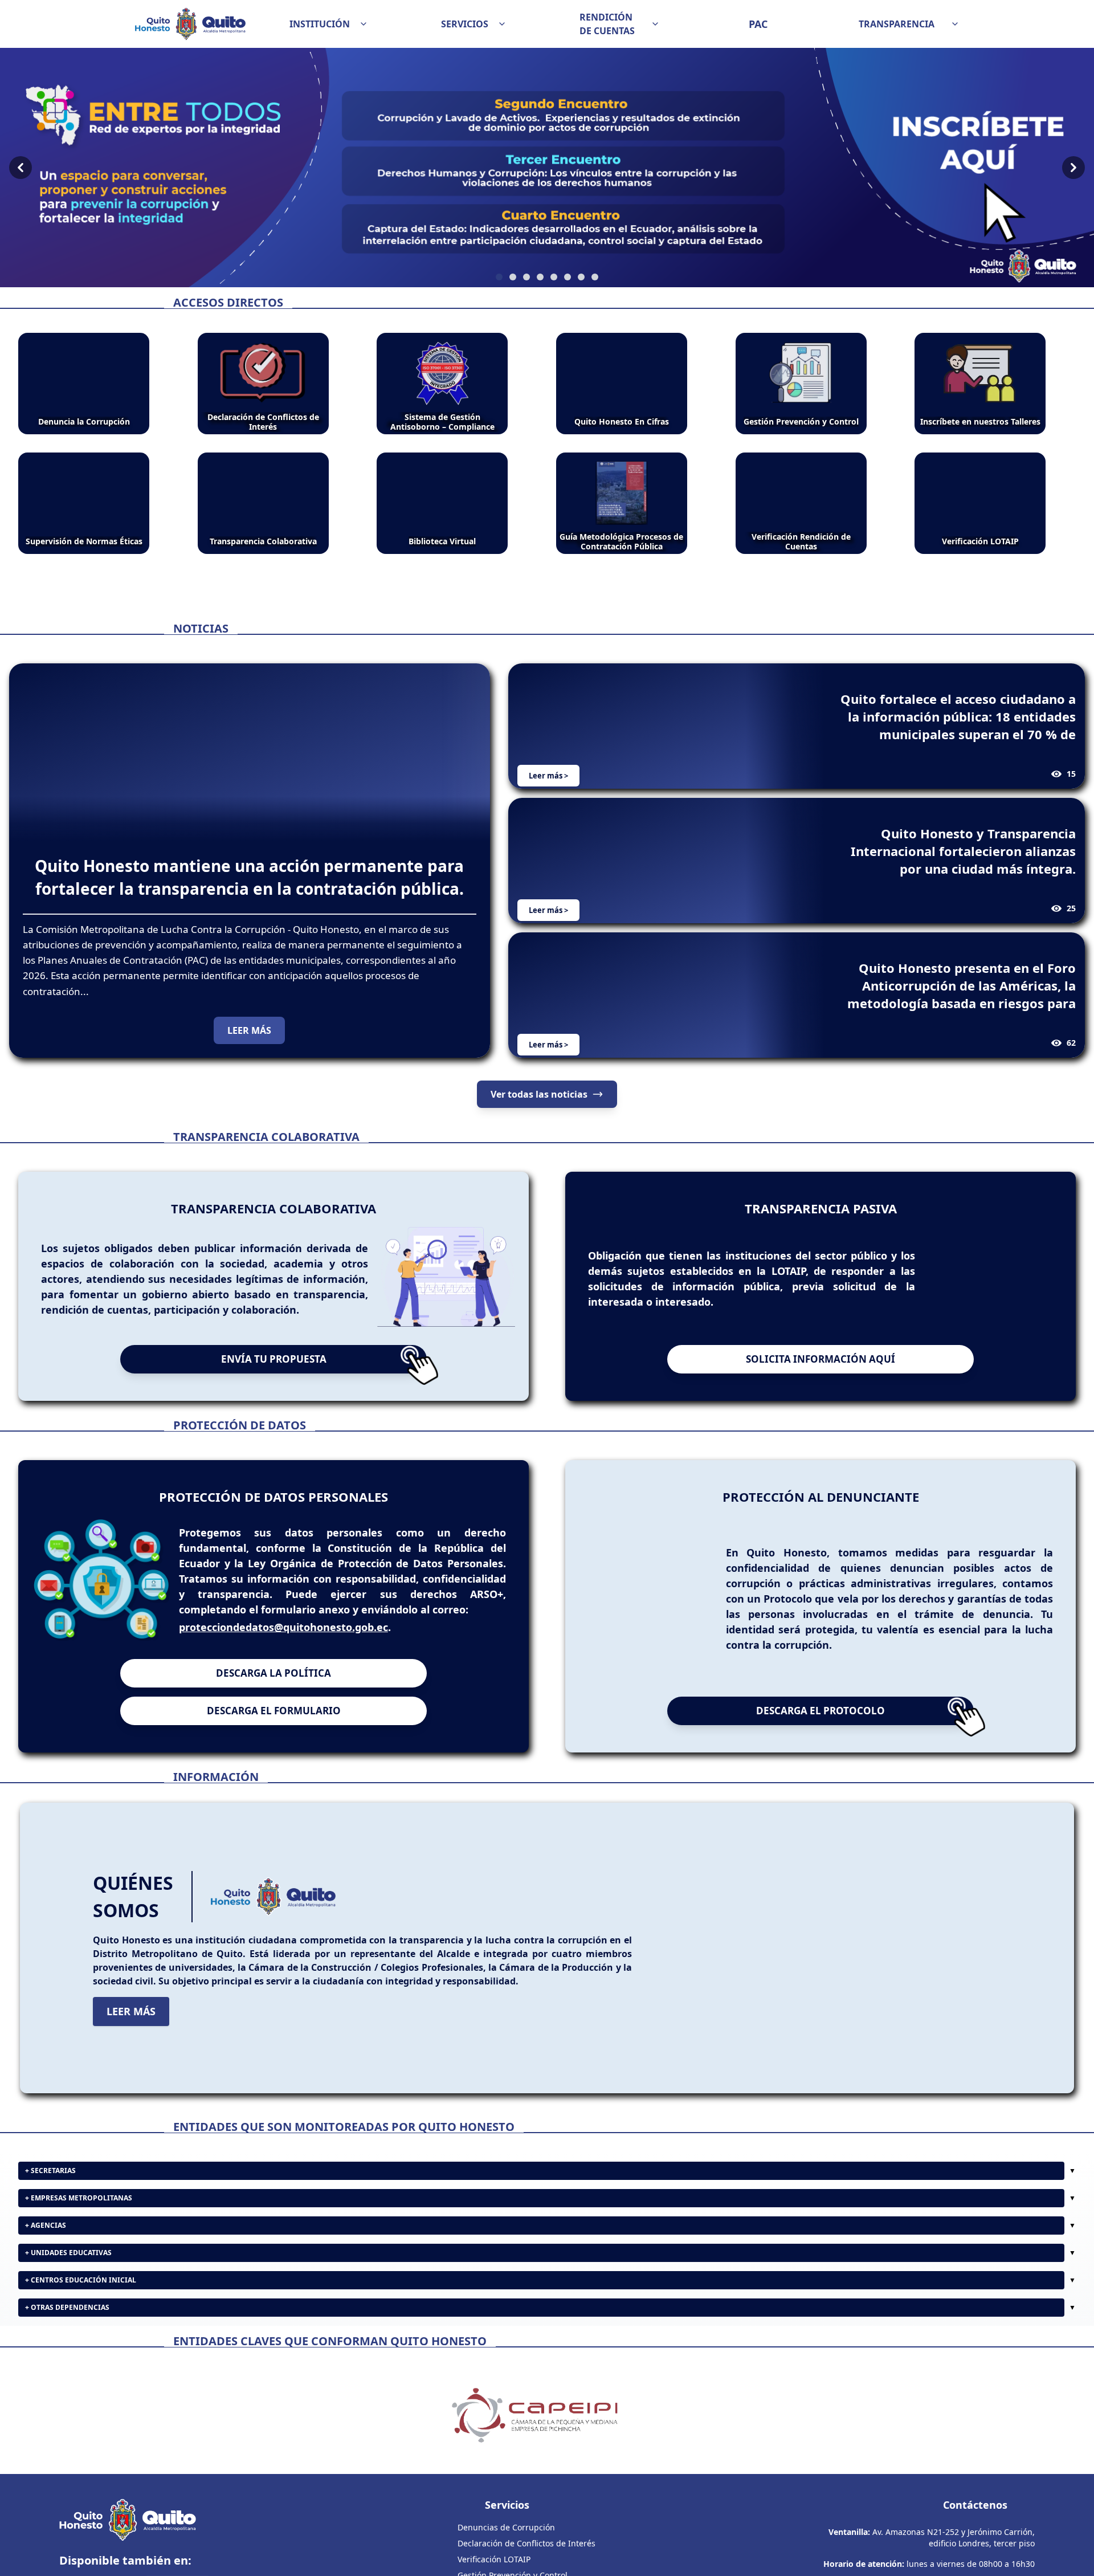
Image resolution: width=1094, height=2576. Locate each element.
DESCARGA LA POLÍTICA (273, 1713)
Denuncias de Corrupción (506, 2567)
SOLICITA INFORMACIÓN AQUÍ (820, 1399)
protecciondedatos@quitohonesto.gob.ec (283, 1667)
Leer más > (548, 776)
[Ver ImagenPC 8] (547, 168)
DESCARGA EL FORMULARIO (274, 1750)
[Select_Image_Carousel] (499, 277)
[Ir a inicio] (190, 24)
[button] (329, 24)
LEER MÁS (249, 1030)
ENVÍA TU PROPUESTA (274, 1399)
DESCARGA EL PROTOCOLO (820, 1750)
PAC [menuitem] (758, 24)
